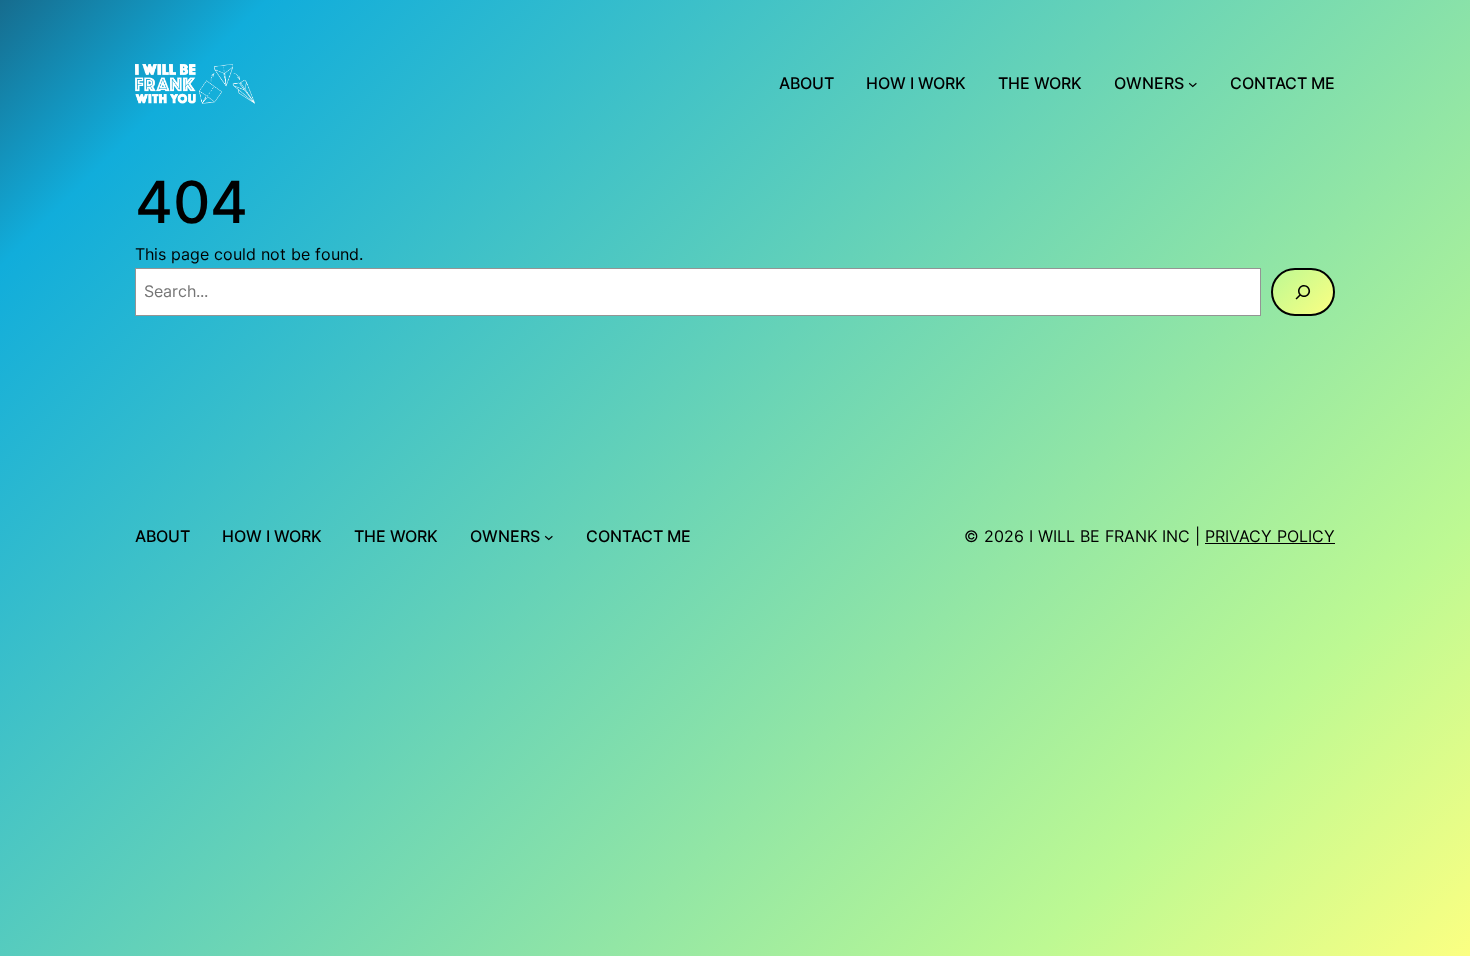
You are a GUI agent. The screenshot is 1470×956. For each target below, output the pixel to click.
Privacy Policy (1270, 536)
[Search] (1303, 292)
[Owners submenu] (1193, 84)
